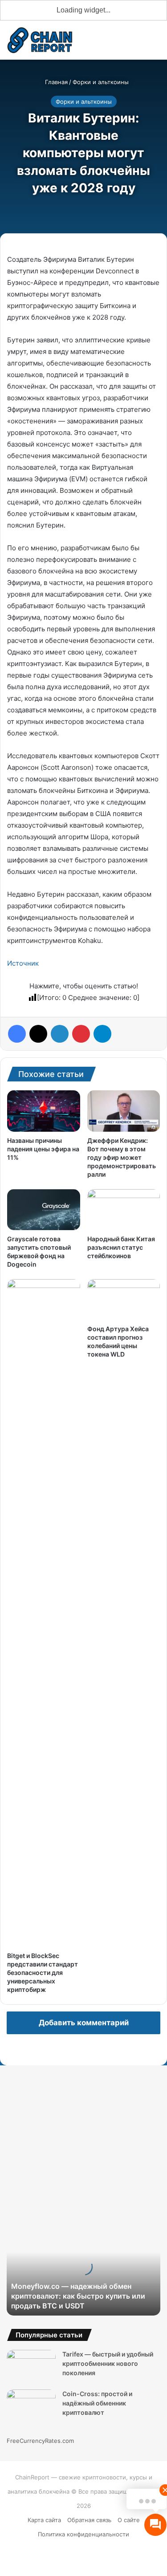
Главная (55, 82)
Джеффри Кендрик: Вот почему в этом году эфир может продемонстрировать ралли (122, 1157)
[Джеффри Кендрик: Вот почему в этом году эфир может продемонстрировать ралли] (124, 1111)
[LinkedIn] (60, 1034)
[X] (38, 1034)
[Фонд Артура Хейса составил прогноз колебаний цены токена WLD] (124, 1300)
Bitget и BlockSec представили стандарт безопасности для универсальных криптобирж (43, 1973)
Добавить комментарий (84, 2023)
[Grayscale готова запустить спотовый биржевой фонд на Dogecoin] (44, 1210)
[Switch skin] (125, 43)
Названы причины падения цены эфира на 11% (43, 1149)
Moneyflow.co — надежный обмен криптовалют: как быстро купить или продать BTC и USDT (78, 2296)
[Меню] (156, 43)
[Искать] (140, 43)
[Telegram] (102, 1034)
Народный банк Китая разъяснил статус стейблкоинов (121, 1247)
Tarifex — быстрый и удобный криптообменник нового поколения (108, 2363)
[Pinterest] (81, 1034)
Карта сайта (44, 2520)
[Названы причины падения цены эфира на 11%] (44, 1111)
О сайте (129, 2520)
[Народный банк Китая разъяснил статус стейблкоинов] (124, 1210)
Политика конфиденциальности (83, 2534)
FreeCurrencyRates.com (40, 2441)
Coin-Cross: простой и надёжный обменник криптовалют (97, 2403)
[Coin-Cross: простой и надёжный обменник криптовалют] (31, 2406)
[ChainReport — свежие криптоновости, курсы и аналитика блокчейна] (40, 40)
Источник (23, 963)
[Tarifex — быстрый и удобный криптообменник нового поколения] (31, 2367)
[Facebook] (17, 1034)
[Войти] (109, 43)
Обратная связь (89, 2520)
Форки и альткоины (101, 82)
